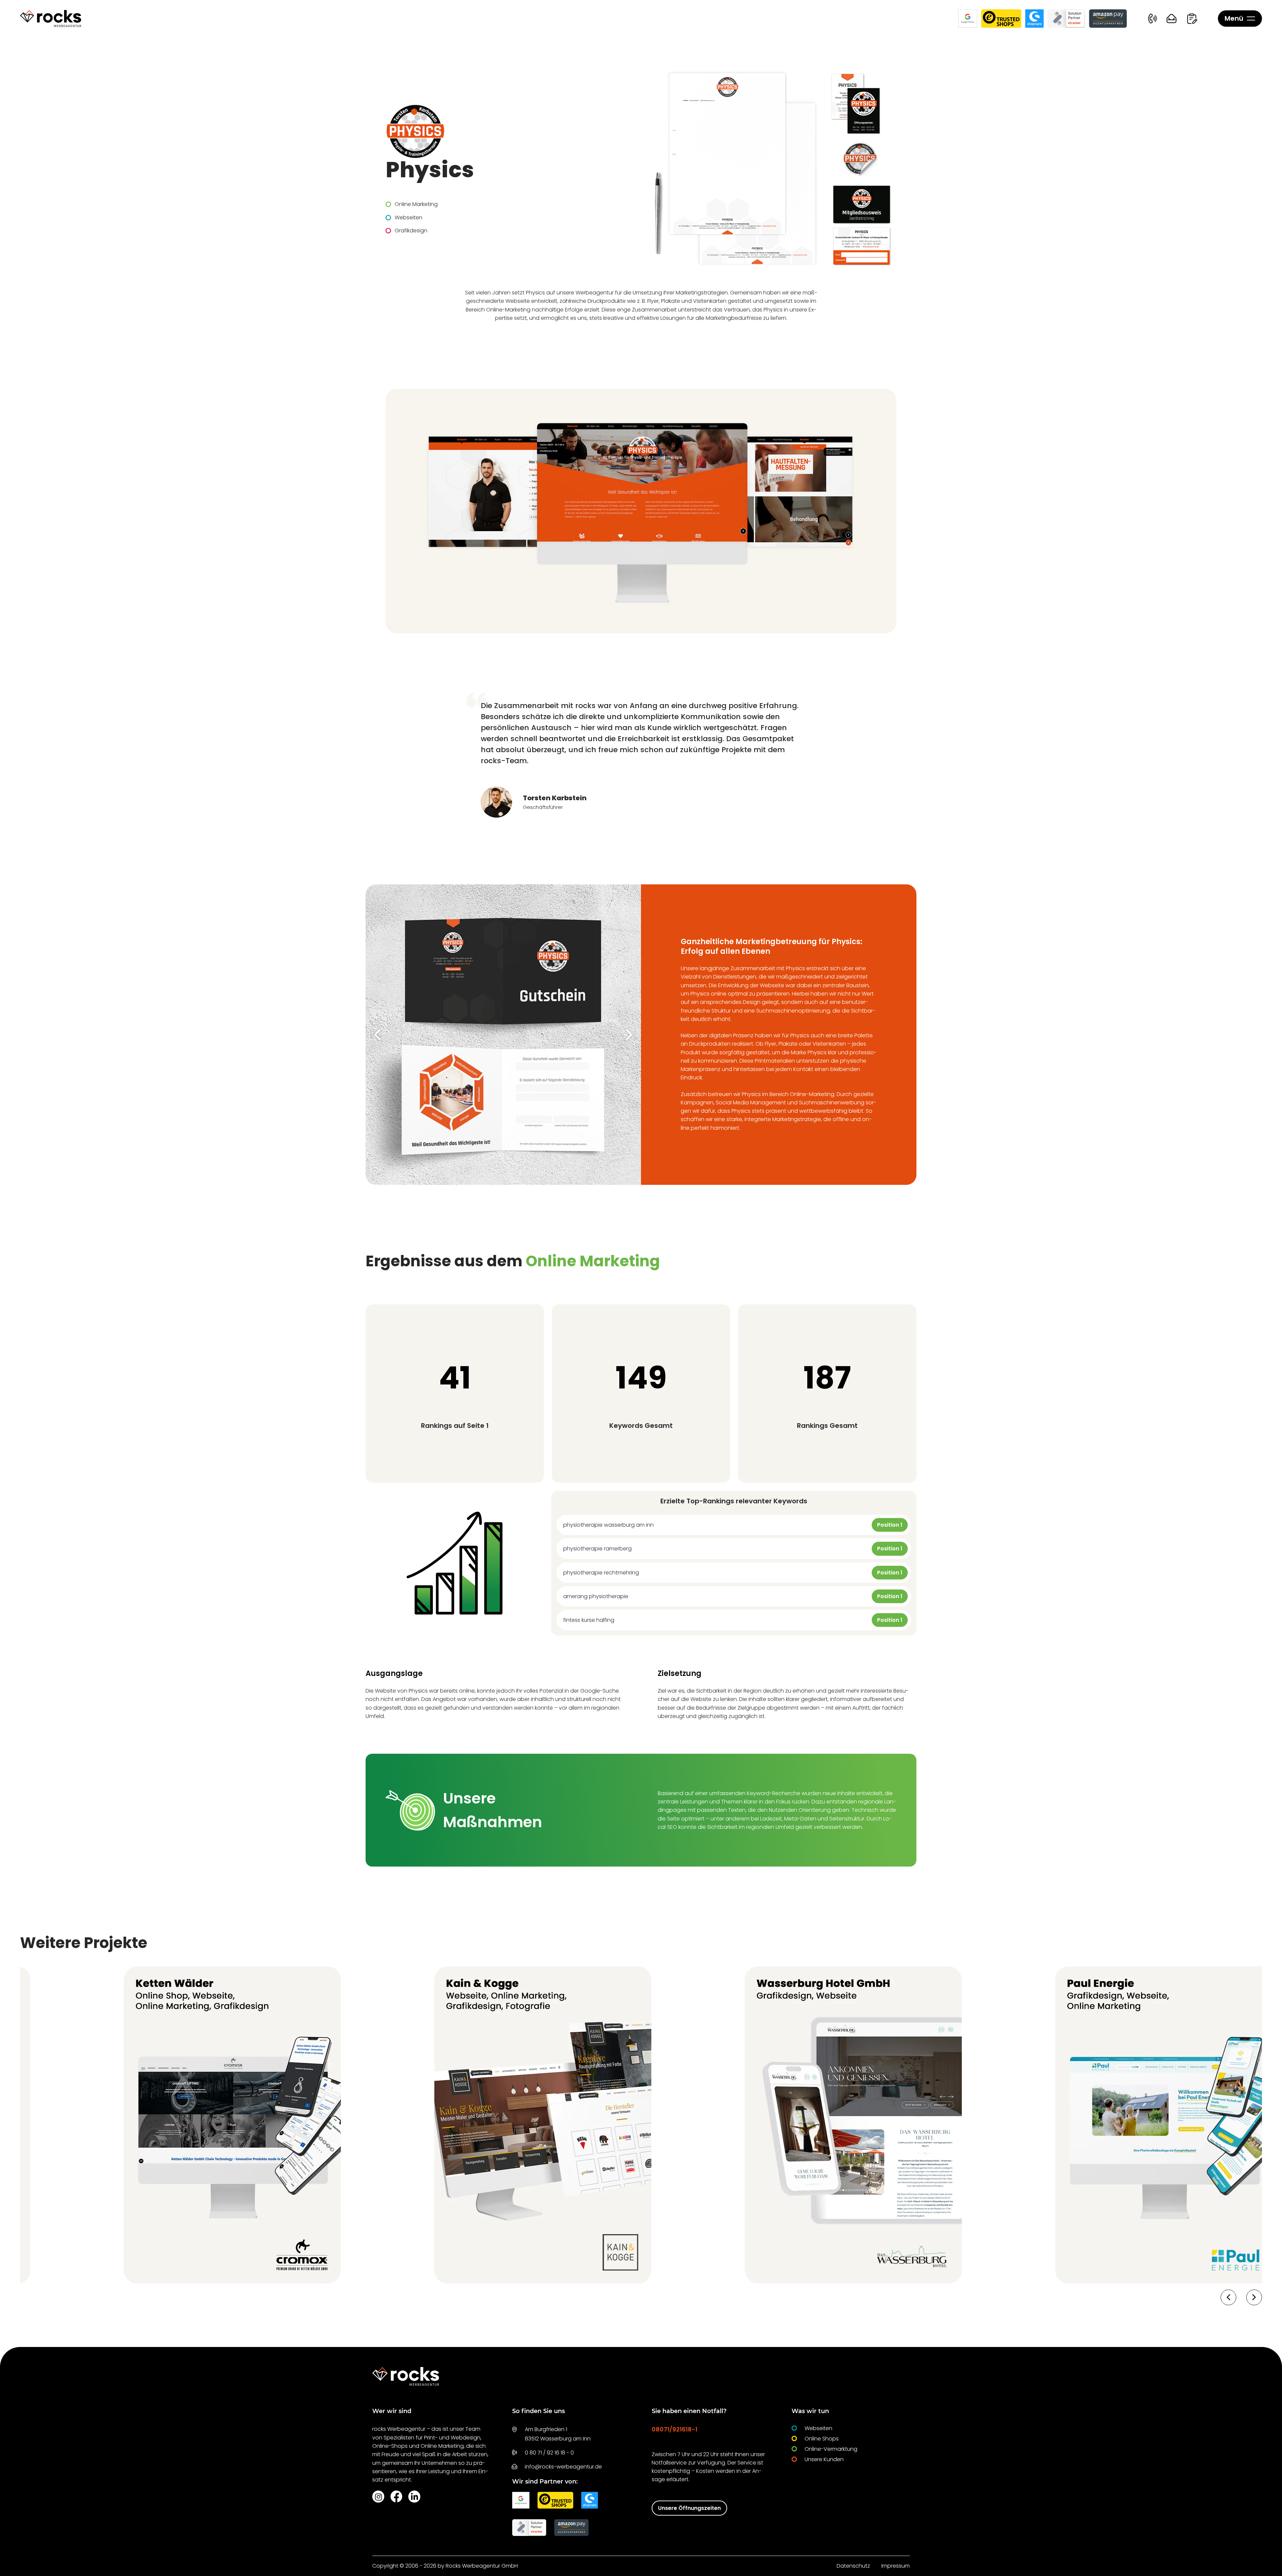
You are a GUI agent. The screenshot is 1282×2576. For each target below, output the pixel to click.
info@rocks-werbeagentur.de (563, 2467)
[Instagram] (378, 2497)
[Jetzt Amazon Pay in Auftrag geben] (1108, 19)
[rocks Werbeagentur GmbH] (51, 19)
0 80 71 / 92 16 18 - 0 (549, 2453)
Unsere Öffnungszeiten (689, 2508)
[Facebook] (396, 2496)
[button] (377, 1035)
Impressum (896, 2566)
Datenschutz (853, 2566)
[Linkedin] (414, 2497)
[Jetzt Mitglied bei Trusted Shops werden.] (1001, 19)
